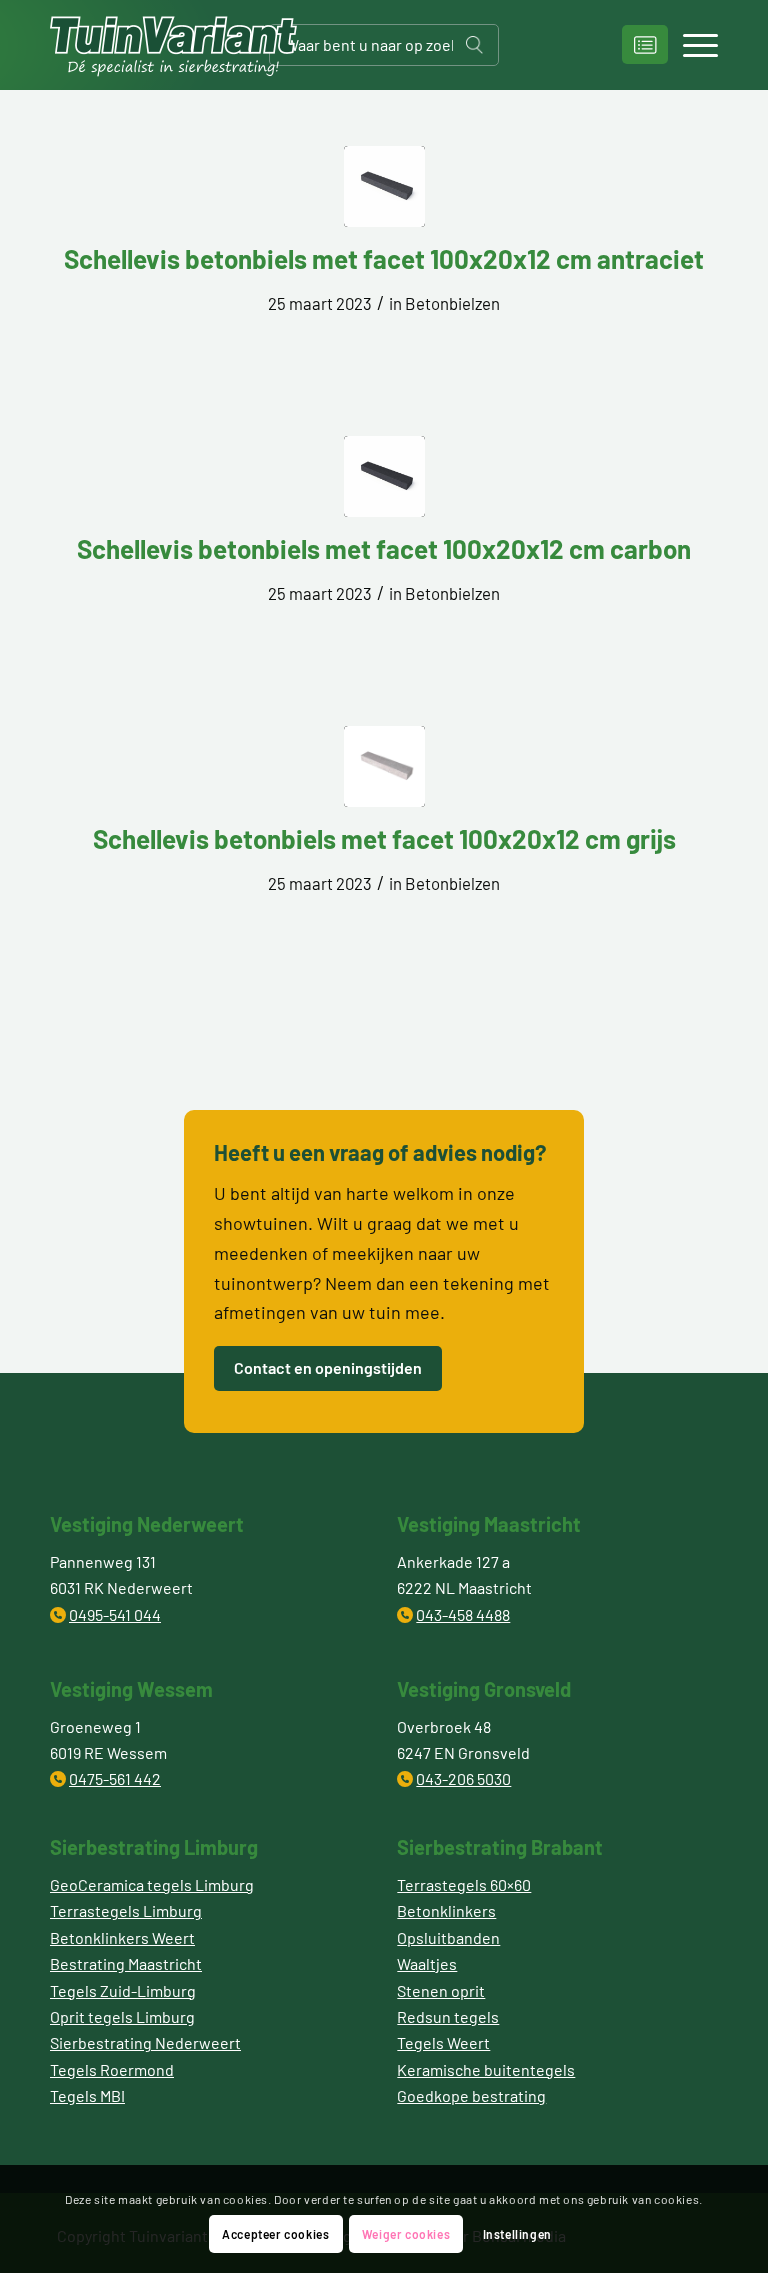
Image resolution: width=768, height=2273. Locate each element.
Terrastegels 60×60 (464, 1884)
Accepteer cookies (275, 2234)
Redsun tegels (448, 2016)
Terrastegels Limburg (126, 1910)
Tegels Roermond (112, 2069)
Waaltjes (427, 1963)
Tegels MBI (87, 2095)
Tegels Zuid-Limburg (123, 1990)
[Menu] (690, 45)
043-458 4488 (463, 1614)
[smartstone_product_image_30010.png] (384, 766)
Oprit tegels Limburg (122, 2016)
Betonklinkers (446, 1910)
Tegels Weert (443, 2042)
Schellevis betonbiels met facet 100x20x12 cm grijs (384, 838)
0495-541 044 (115, 1614)
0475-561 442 (115, 1778)
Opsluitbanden (448, 1937)
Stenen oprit (441, 1990)
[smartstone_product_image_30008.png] (384, 476)
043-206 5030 (463, 1778)
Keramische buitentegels (486, 2069)
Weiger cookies (406, 2234)
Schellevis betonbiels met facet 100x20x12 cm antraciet (384, 258)
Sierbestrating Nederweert (145, 2042)
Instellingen (517, 2234)
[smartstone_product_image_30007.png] (384, 186)
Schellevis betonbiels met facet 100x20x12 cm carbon (384, 548)
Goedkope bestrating (471, 2095)
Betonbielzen (452, 303)
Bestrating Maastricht (126, 1963)
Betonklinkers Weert (122, 1937)
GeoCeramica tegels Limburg (152, 1884)
